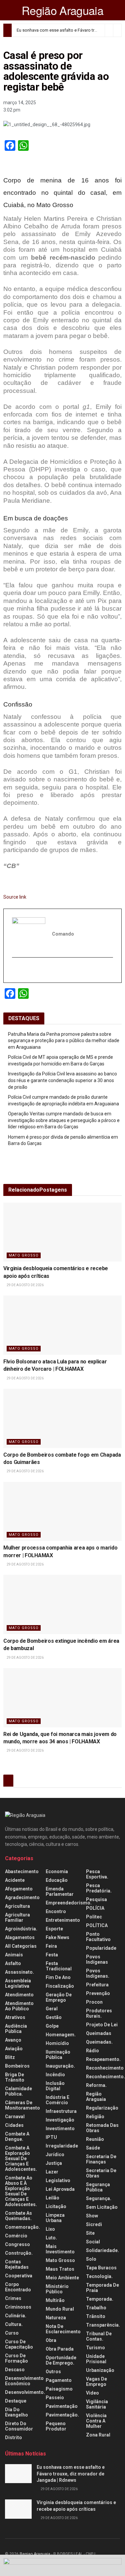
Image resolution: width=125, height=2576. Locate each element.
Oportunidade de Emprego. (61, 2360)
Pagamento (59, 2380)
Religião (95, 2117)
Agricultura (17, 1906)
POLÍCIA (95, 1908)
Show (92, 2216)
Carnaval (15, 2117)
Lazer (52, 2172)
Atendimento (19, 1995)
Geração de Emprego (59, 1997)
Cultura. (14, 2324)
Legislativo (58, 2180)
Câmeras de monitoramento (22, 2105)
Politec (94, 1917)
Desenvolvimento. (25, 2392)
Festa (52, 1955)
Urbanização (100, 2370)
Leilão (52, 2198)
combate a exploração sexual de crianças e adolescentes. (21, 2158)
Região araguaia (96, 2097)
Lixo (50, 2229)
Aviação (14, 2049)
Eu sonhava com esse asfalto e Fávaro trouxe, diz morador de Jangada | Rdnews (71, 2474)
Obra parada (60, 2349)
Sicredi (94, 2224)
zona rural (98, 2435)
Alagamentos (20, 1937)
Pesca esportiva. (97, 1874)
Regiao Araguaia (35, 2554)
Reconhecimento (105, 2068)
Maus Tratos (60, 2269)
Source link (15, 897)
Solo (91, 2259)
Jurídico (55, 2154)
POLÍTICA (97, 1925)
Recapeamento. (103, 2059)
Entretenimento (63, 1920)
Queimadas (99, 2033)
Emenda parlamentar (60, 1891)
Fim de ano (58, 1977)
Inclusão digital (55, 2086)
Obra (51, 2340)
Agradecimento (22, 1897)
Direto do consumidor (19, 2426)
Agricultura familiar (17, 1917)
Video (92, 2393)
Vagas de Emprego (96, 2382)
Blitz (10, 2057)
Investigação (60, 2120)
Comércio (16, 2236)
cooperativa (19, 2276)
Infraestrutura (61, 2111)
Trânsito (96, 2316)
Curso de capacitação (19, 2344)
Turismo (95, 2348)
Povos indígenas (97, 1959)
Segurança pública (98, 2187)
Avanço (13, 2040)
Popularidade (101, 1948)
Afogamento (19, 1889)
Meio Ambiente (62, 2278)
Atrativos (15, 2017)
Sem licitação (102, 2207)
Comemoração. (22, 2227)
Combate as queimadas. (18, 2216)
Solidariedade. (102, 2250)
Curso (12, 2333)
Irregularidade (62, 2146)
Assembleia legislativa (18, 1983)
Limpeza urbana (55, 2218)
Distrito (13, 2437)
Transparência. (103, 2325)
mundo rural (60, 2309)
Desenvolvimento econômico (24, 2381)
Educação (57, 1880)
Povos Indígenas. (98, 1973)
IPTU (51, 2137)
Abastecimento (22, 1871)
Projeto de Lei (102, 2025)
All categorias (21, 1946)
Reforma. (96, 2085)
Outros (53, 2372)
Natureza (56, 2318)
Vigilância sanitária (97, 2404)
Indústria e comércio (57, 2100)
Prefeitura (97, 1985)
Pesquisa (96, 1899)
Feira (51, 1946)
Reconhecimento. (105, 2077)
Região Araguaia (62, 10)
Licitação (56, 2206)
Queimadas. (99, 2042)
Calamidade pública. (18, 2091)
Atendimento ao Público (19, 2006)
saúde (93, 2148)
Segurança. (99, 2198)
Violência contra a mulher (96, 2421)
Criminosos (18, 2307)
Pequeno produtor (56, 2426)
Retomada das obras (102, 2128)
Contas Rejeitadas (17, 2264)
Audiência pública (16, 2029)
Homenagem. (61, 2035)
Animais (14, 1955)
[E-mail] (16, 970)
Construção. (19, 2253)
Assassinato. (19, 1972)
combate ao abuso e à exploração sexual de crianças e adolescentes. (21, 2191)
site (90, 2233)
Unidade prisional (96, 2359)
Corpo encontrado (18, 2287)
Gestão (54, 2017)
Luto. (51, 2238)
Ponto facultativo (98, 1937)
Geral (52, 2009)
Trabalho (96, 2308)
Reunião (95, 2139)
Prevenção (98, 1993)
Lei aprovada (60, 2189)
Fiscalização (60, 1986)
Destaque (16, 2401)
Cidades (14, 2125)
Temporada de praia (102, 2288)
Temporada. (100, 2299)
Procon (94, 2002)
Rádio (92, 2051)
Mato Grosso (24, 1255)
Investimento (60, 2129)
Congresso (17, 2244)
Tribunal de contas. (99, 2336)
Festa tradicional (59, 1966)
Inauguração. (60, 2066)
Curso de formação (16, 2358)
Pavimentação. (62, 2415)
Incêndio (55, 2075)
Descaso (15, 2370)
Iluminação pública (58, 2055)
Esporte (54, 1929)
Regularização (102, 2108)
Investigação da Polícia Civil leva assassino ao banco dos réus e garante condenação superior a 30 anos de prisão (62, 1080)
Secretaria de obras (101, 2173)
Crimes (13, 2298)
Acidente (15, 1880)
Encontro (56, 1911)
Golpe (52, 2026)
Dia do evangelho (16, 2412)
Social (93, 2242)
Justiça (54, 2163)
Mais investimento (60, 2249)
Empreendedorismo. (69, 1903)
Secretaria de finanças (101, 2159)
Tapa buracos (101, 2268)
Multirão (55, 2300)
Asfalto (13, 1963)
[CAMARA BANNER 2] (62, 2565)
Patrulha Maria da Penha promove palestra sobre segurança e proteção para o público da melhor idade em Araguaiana (64, 1041)
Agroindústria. (21, 1929)
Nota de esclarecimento (63, 2329)
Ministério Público (57, 2289)
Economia (57, 1871)
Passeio (55, 2398)
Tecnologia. (99, 2276)
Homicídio (57, 2043)
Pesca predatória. (99, 1888)
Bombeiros (17, 2066)
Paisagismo (59, 2389)
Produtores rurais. (99, 2013)
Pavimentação (62, 2406)
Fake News (57, 1937)
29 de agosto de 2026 (25, 1285)
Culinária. (16, 2316)
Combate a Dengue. (17, 2137)
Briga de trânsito (15, 2077)
